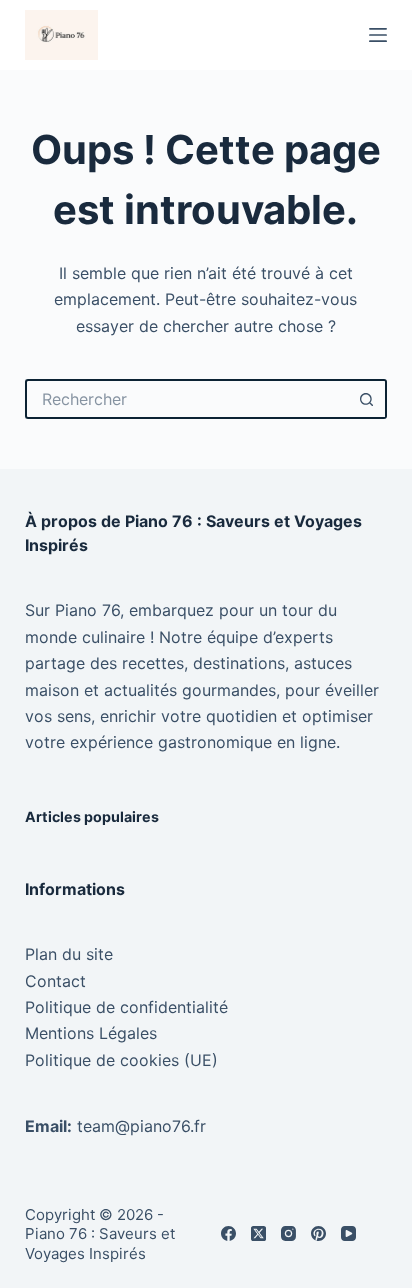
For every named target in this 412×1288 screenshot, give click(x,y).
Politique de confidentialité (126, 1007)
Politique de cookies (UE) (121, 1060)
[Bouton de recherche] (367, 399)
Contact (55, 981)
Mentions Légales (91, 1033)
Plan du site (69, 954)
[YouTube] (348, 1233)
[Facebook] (228, 1233)
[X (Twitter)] (258, 1233)
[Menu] (378, 35)
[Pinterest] (318, 1233)
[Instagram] (288, 1233)
